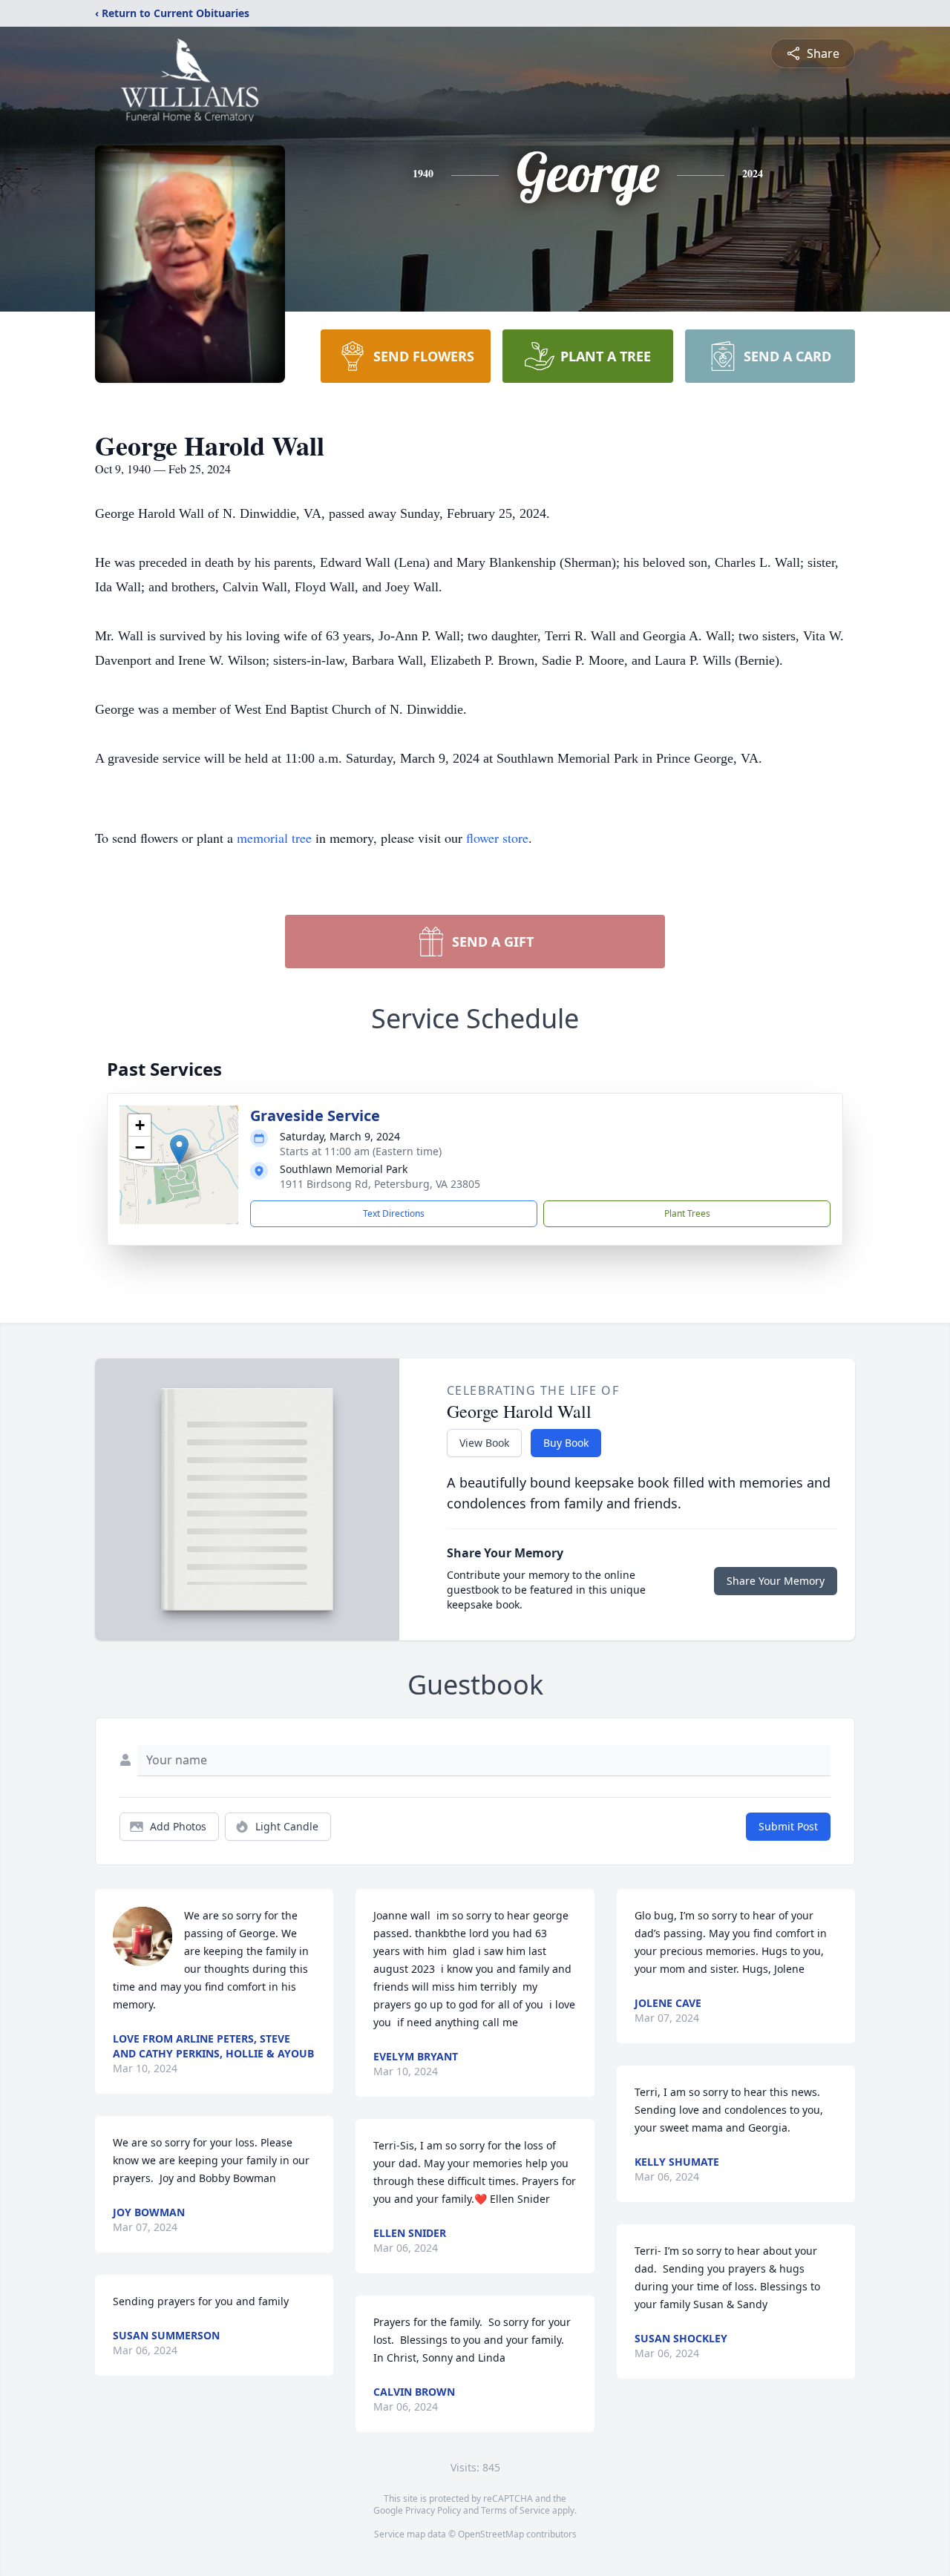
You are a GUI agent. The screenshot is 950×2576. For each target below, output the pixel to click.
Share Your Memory (776, 1581)
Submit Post (788, 1826)
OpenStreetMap (491, 2534)
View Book (484, 1443)
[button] (179, 1150)
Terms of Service (515, 2510)
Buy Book (566, 1443)
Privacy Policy (433, 2510)
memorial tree (274, 838)
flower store (497, 838)
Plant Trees (687, 1213)
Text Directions (394, 1213)
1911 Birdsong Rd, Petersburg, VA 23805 (380, 1184)
